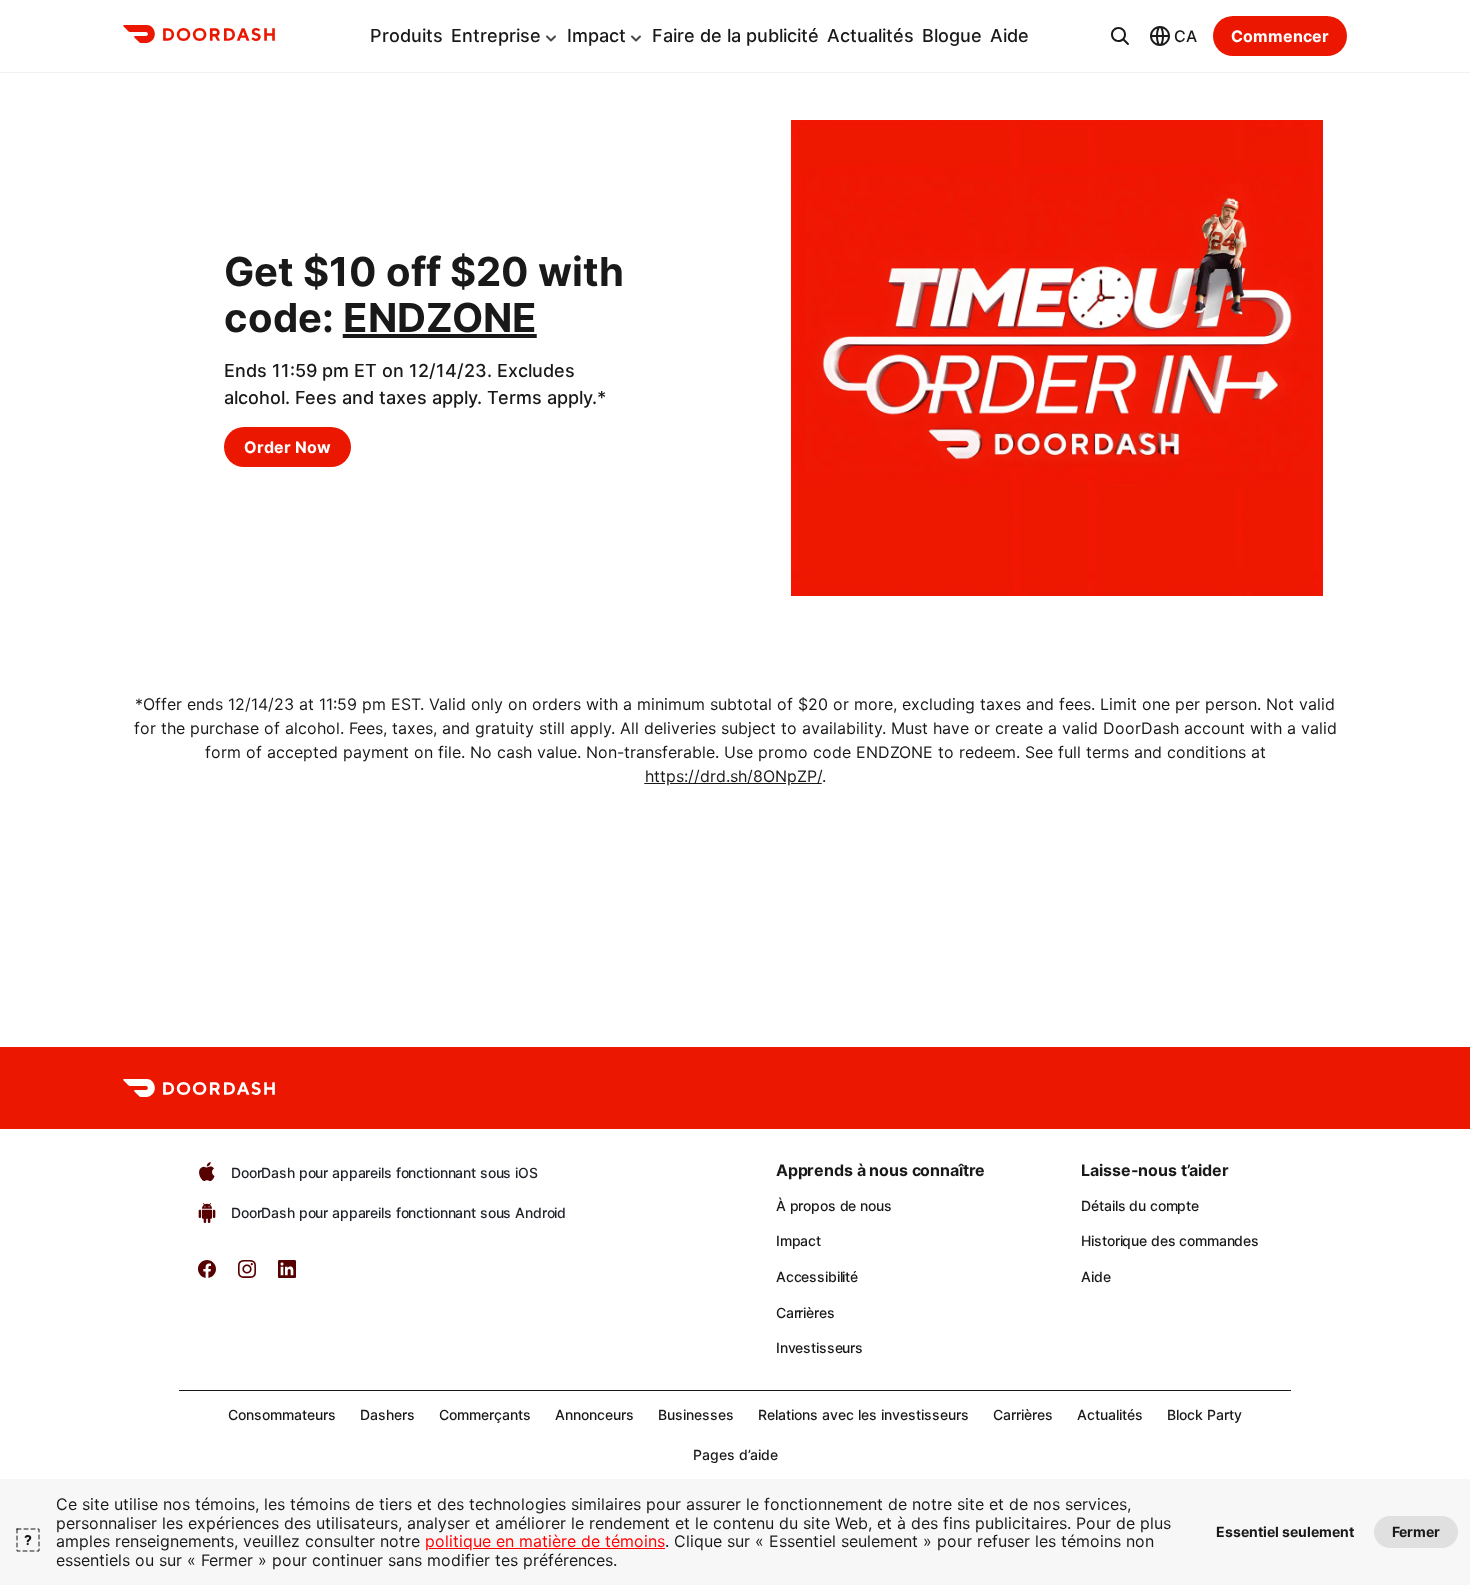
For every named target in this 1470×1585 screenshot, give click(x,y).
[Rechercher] (1120, 36)
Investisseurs (819, 1347)
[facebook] (207, 1275)
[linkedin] (287, 1275)
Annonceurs (594, 1414)
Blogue (952, 35)
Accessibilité (817, 1276)
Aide (1009, 35)
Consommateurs (282, 1414)
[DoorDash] (199, 37)
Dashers (387, 1414)
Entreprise (496, 35)
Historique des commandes (1170, 1240)
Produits (406, 35)
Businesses (696, 1414)
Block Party (1204, 1414)
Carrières (805, 1312)
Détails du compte (1140, 1205)
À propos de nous (834, 1205)
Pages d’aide (735, 1454)
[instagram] (247, 1275)
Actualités (870, 35)
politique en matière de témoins (545, 1541)
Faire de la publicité (735, 35)
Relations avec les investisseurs (863, 1414)
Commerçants (485, 1414)
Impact (596, 35)
